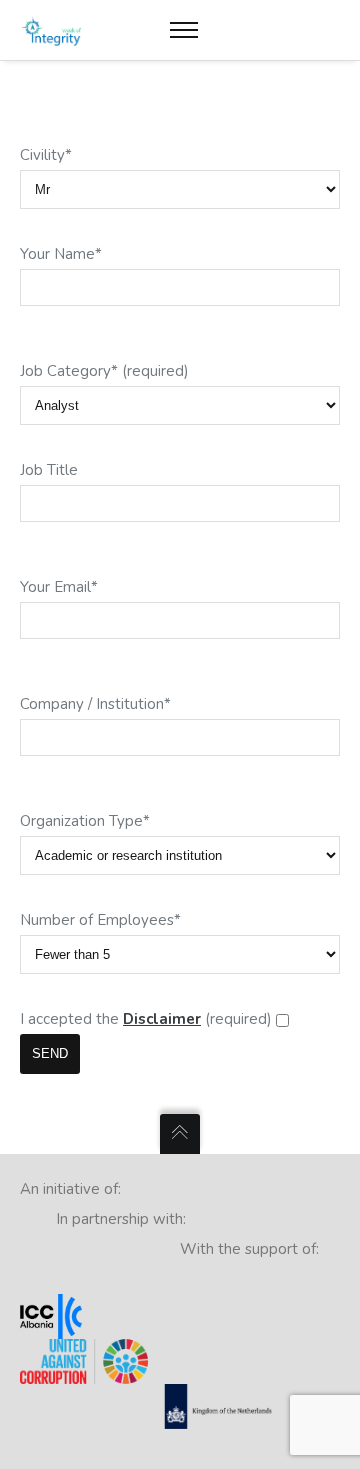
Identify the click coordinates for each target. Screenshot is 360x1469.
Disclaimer (162, 1019)
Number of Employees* (100, 920)
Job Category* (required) (104, 371)
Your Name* (61, 254)
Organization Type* (85, 821)
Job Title (49, 470)
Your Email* (59, 587)
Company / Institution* (95, 704)
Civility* (46, 155)
